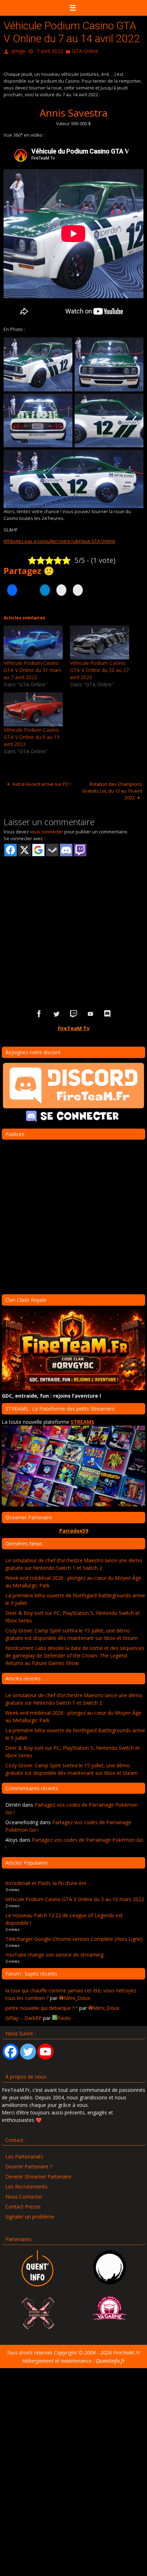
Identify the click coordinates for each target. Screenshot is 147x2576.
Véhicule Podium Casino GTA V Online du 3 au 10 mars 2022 (75, 1897)
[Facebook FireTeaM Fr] (39, 1012)
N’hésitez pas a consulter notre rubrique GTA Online (59, 539)
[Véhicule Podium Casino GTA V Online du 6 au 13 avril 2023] (33, 708)
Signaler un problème (30, 2215)
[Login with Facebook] (11, 849)
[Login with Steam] (52, 849)
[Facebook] (11, 2050)
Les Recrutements (26, 2185)
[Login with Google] (38, 849)
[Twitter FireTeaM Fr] (56, 1012)
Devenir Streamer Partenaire (38, 2175)
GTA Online (85, 50)
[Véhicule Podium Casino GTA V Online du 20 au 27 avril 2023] (100, 641)
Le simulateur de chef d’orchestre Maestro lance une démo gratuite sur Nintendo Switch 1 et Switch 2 (74, 1562)
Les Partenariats (24, 2155)
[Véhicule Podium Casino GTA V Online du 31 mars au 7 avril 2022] (33, 641)
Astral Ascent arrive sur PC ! (41, 782)
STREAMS (82, 1420)
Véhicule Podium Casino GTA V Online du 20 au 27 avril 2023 (99, 668)
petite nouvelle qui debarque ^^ (42, 2006)
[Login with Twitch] (80, 849)
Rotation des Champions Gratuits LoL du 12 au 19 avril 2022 (112, 789)
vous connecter (47, 830)
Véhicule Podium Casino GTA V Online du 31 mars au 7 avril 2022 (32, 668)
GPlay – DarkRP (24, 2016)
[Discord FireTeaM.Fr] (108, 1012)
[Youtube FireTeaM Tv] (91, 1012)
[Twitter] (28, 2050)
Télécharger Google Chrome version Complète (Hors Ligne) (74, 1937)
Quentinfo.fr (110, 2359)
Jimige (18, 50)
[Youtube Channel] (45, 2050)
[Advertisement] (73, 920)
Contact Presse (23, 2205)
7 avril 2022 (50, 50)
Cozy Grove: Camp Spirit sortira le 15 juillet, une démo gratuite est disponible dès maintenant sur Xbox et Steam (72, 1632)
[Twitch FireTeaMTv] (73, 1012)
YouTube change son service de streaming (54, 1953)
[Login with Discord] (66, 849)
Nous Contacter (24, 2195)
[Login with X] (24, 849)
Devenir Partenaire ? (29, 2165)
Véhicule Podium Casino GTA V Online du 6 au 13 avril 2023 (32, 736)
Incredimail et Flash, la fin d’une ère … (49, 1882)
